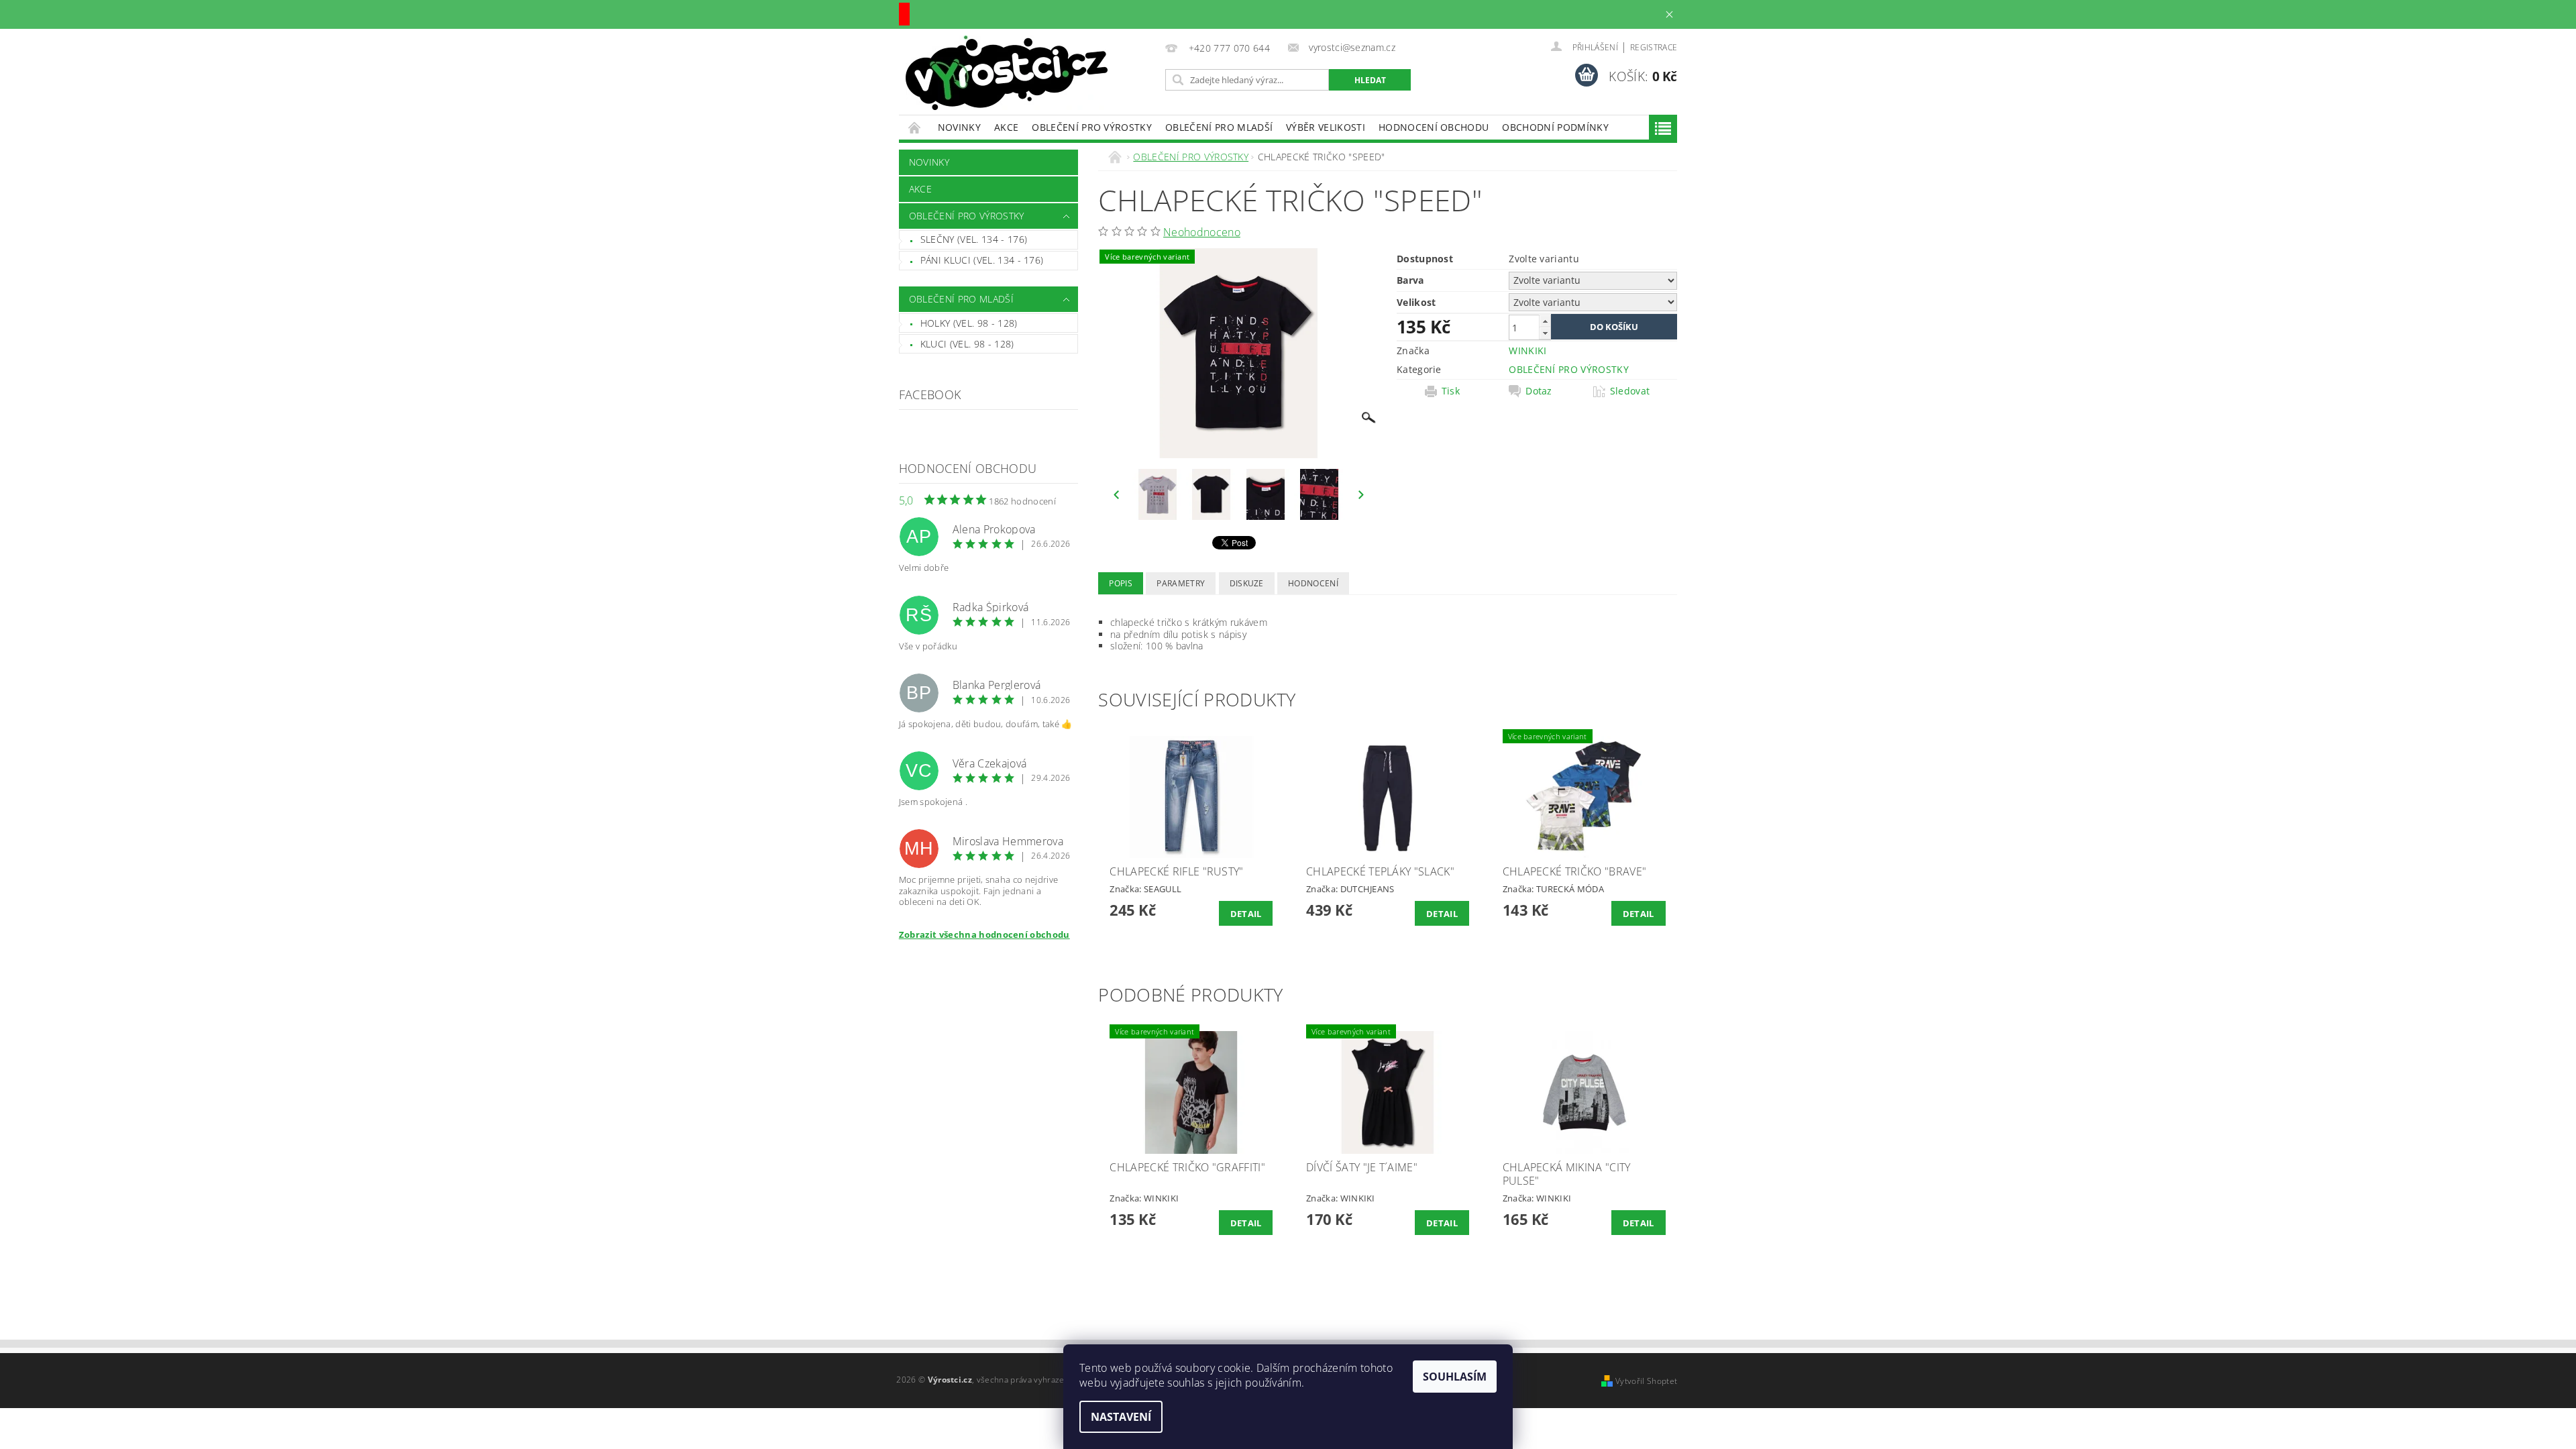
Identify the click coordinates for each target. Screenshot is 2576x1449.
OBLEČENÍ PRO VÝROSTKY (1092, 127)
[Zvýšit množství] (1545, 321)
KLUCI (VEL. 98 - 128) (967, 344)
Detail (1246, 914)
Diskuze (1247, 583)
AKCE (1006, 127)
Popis (1121, 583)
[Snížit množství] (1545, 333)
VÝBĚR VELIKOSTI (1326, 127)
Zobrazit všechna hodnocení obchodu (984, 934)
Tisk (1451, 391)
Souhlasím (1455, 1377)
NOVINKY (959, 127)
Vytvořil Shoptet (1646, 1381)
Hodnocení (1313, 583)
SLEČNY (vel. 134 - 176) (974, 239)
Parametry (1181, 583)
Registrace (1654, 47)
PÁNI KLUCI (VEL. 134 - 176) (982, 260)
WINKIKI (1527, 351)
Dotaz (1539, 391)
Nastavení (1121, 1417)
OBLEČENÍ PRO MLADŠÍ (1219, 127)
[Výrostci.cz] (1007, 73)
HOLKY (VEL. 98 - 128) (969, 323)
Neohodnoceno (1202, 232)
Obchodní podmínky (1555, 127)
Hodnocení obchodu (1434, 127)
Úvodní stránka (915, 127)
